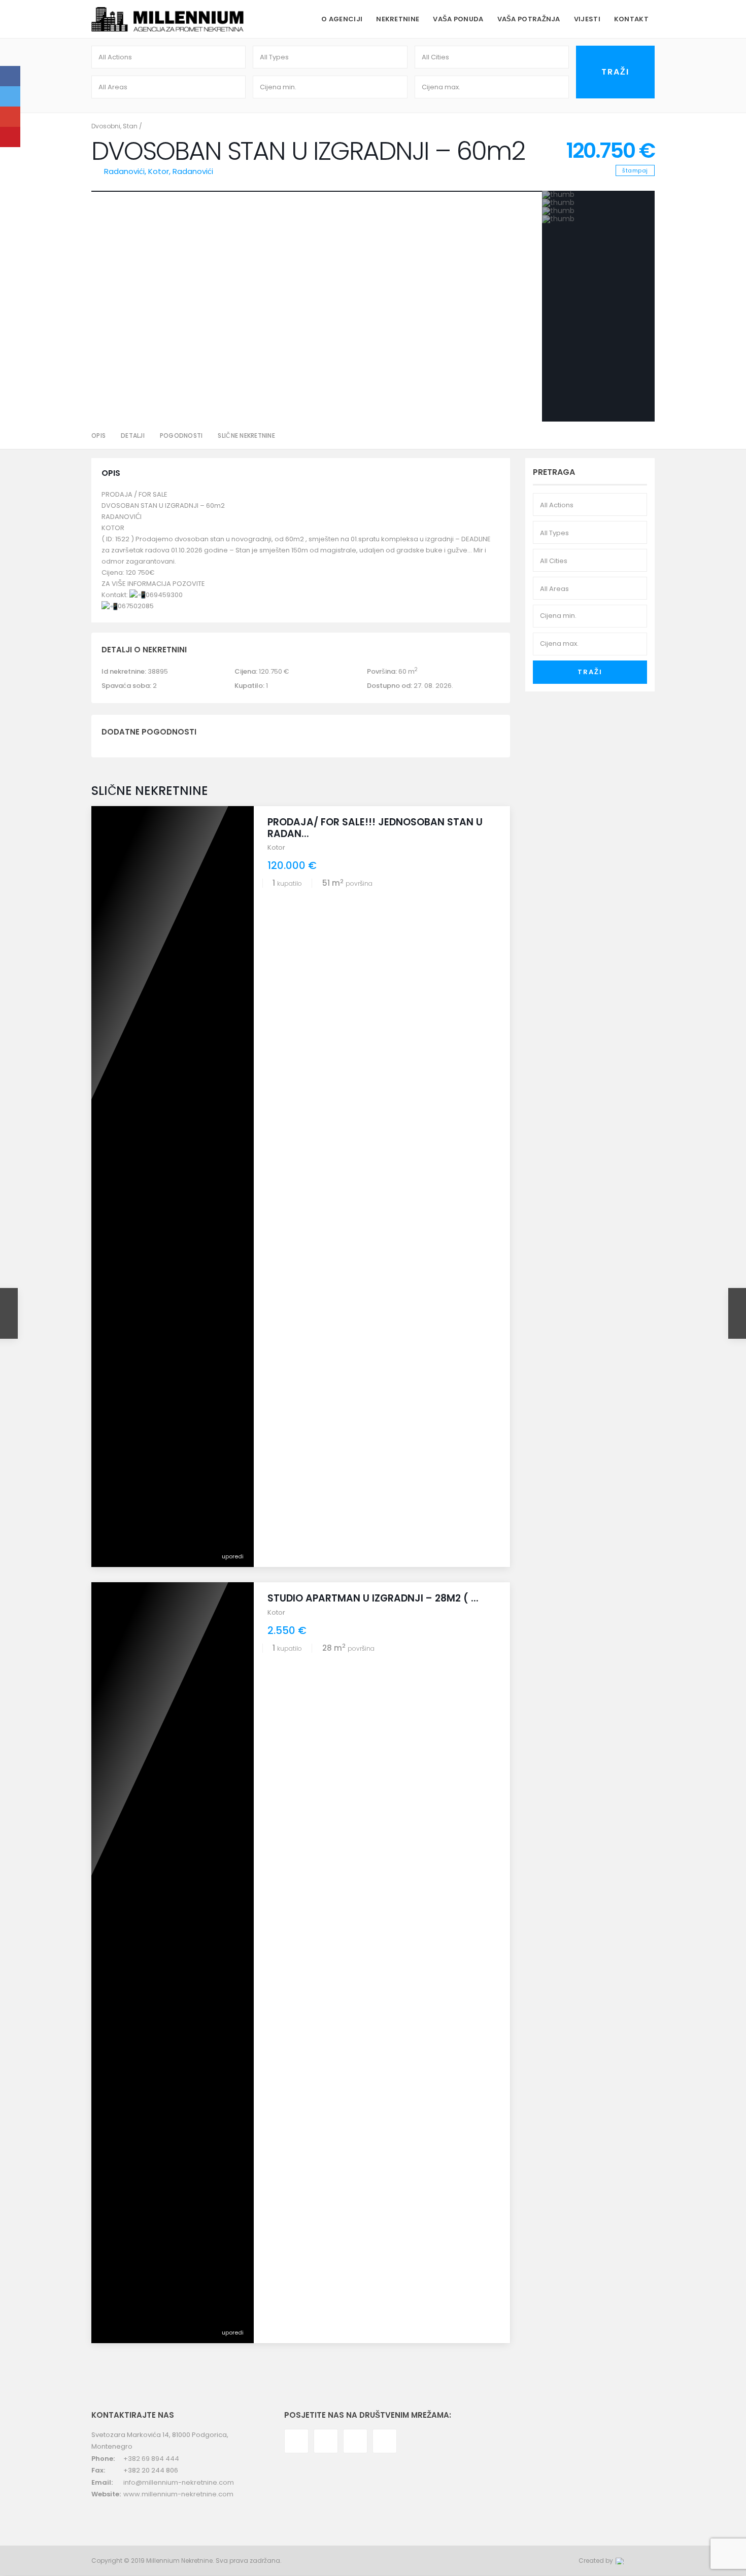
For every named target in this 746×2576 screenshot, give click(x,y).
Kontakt (631, 19)
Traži (590, 672)
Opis (98, 436)
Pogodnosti (181, 436)
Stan (130, 126)
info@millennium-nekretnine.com (179, 2482)
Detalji (133, 436)
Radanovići (193, 171)
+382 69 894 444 (151, 2459)
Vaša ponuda (458, 19)
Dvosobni (106, 126)
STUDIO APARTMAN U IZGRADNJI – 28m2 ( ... (373, 1598)
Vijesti (587, 19)
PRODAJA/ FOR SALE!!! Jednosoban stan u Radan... (375, 828)
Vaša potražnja (529, 19)
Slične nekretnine (246, 436)
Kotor (159, 171)
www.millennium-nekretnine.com (178, 2494)
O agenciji (342, 19)
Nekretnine (398, 19)
